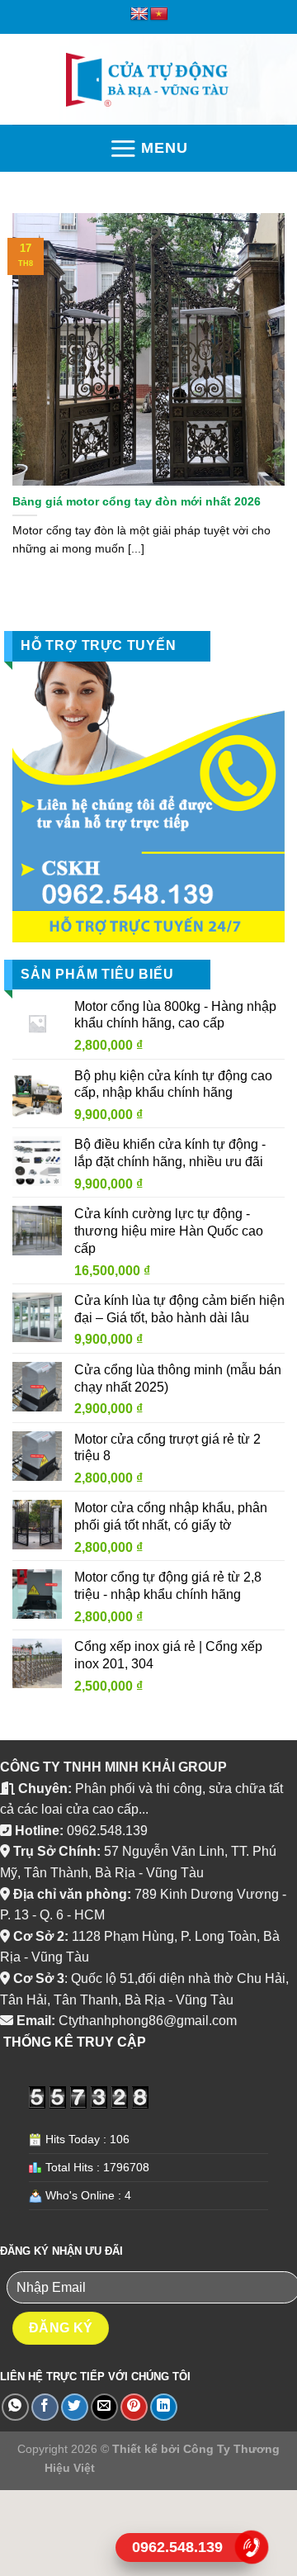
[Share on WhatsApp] (15, 2407)
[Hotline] (252, 2547)
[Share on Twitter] (75, 2407)
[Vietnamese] (159, 14)
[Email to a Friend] (104, 2407)
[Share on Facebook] (45, 2407)
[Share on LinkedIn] (164, 2407)
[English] (139, 14)
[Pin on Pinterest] (134, 2407)
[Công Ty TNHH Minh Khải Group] (148, 80)
